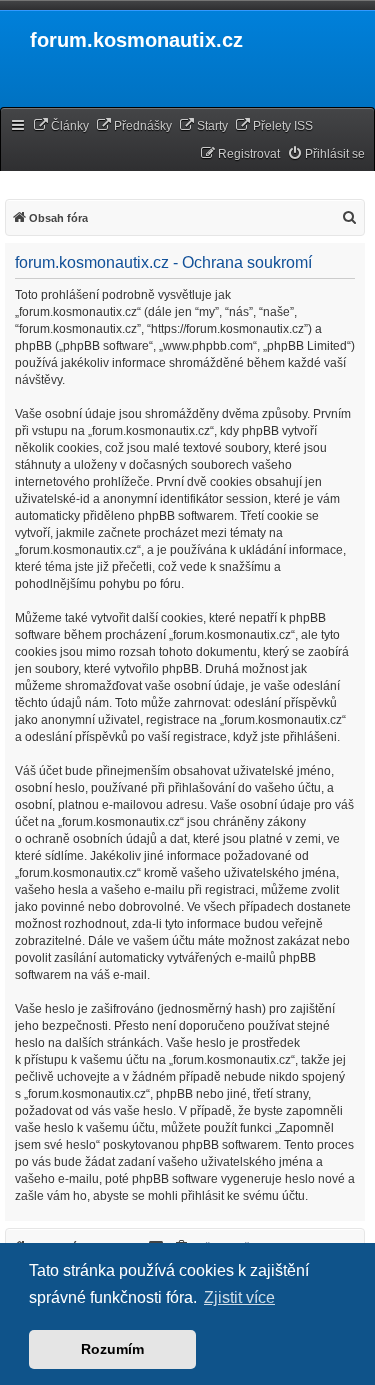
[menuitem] (61, 126)
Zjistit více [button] (239, 1297)
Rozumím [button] (112, 1349)
